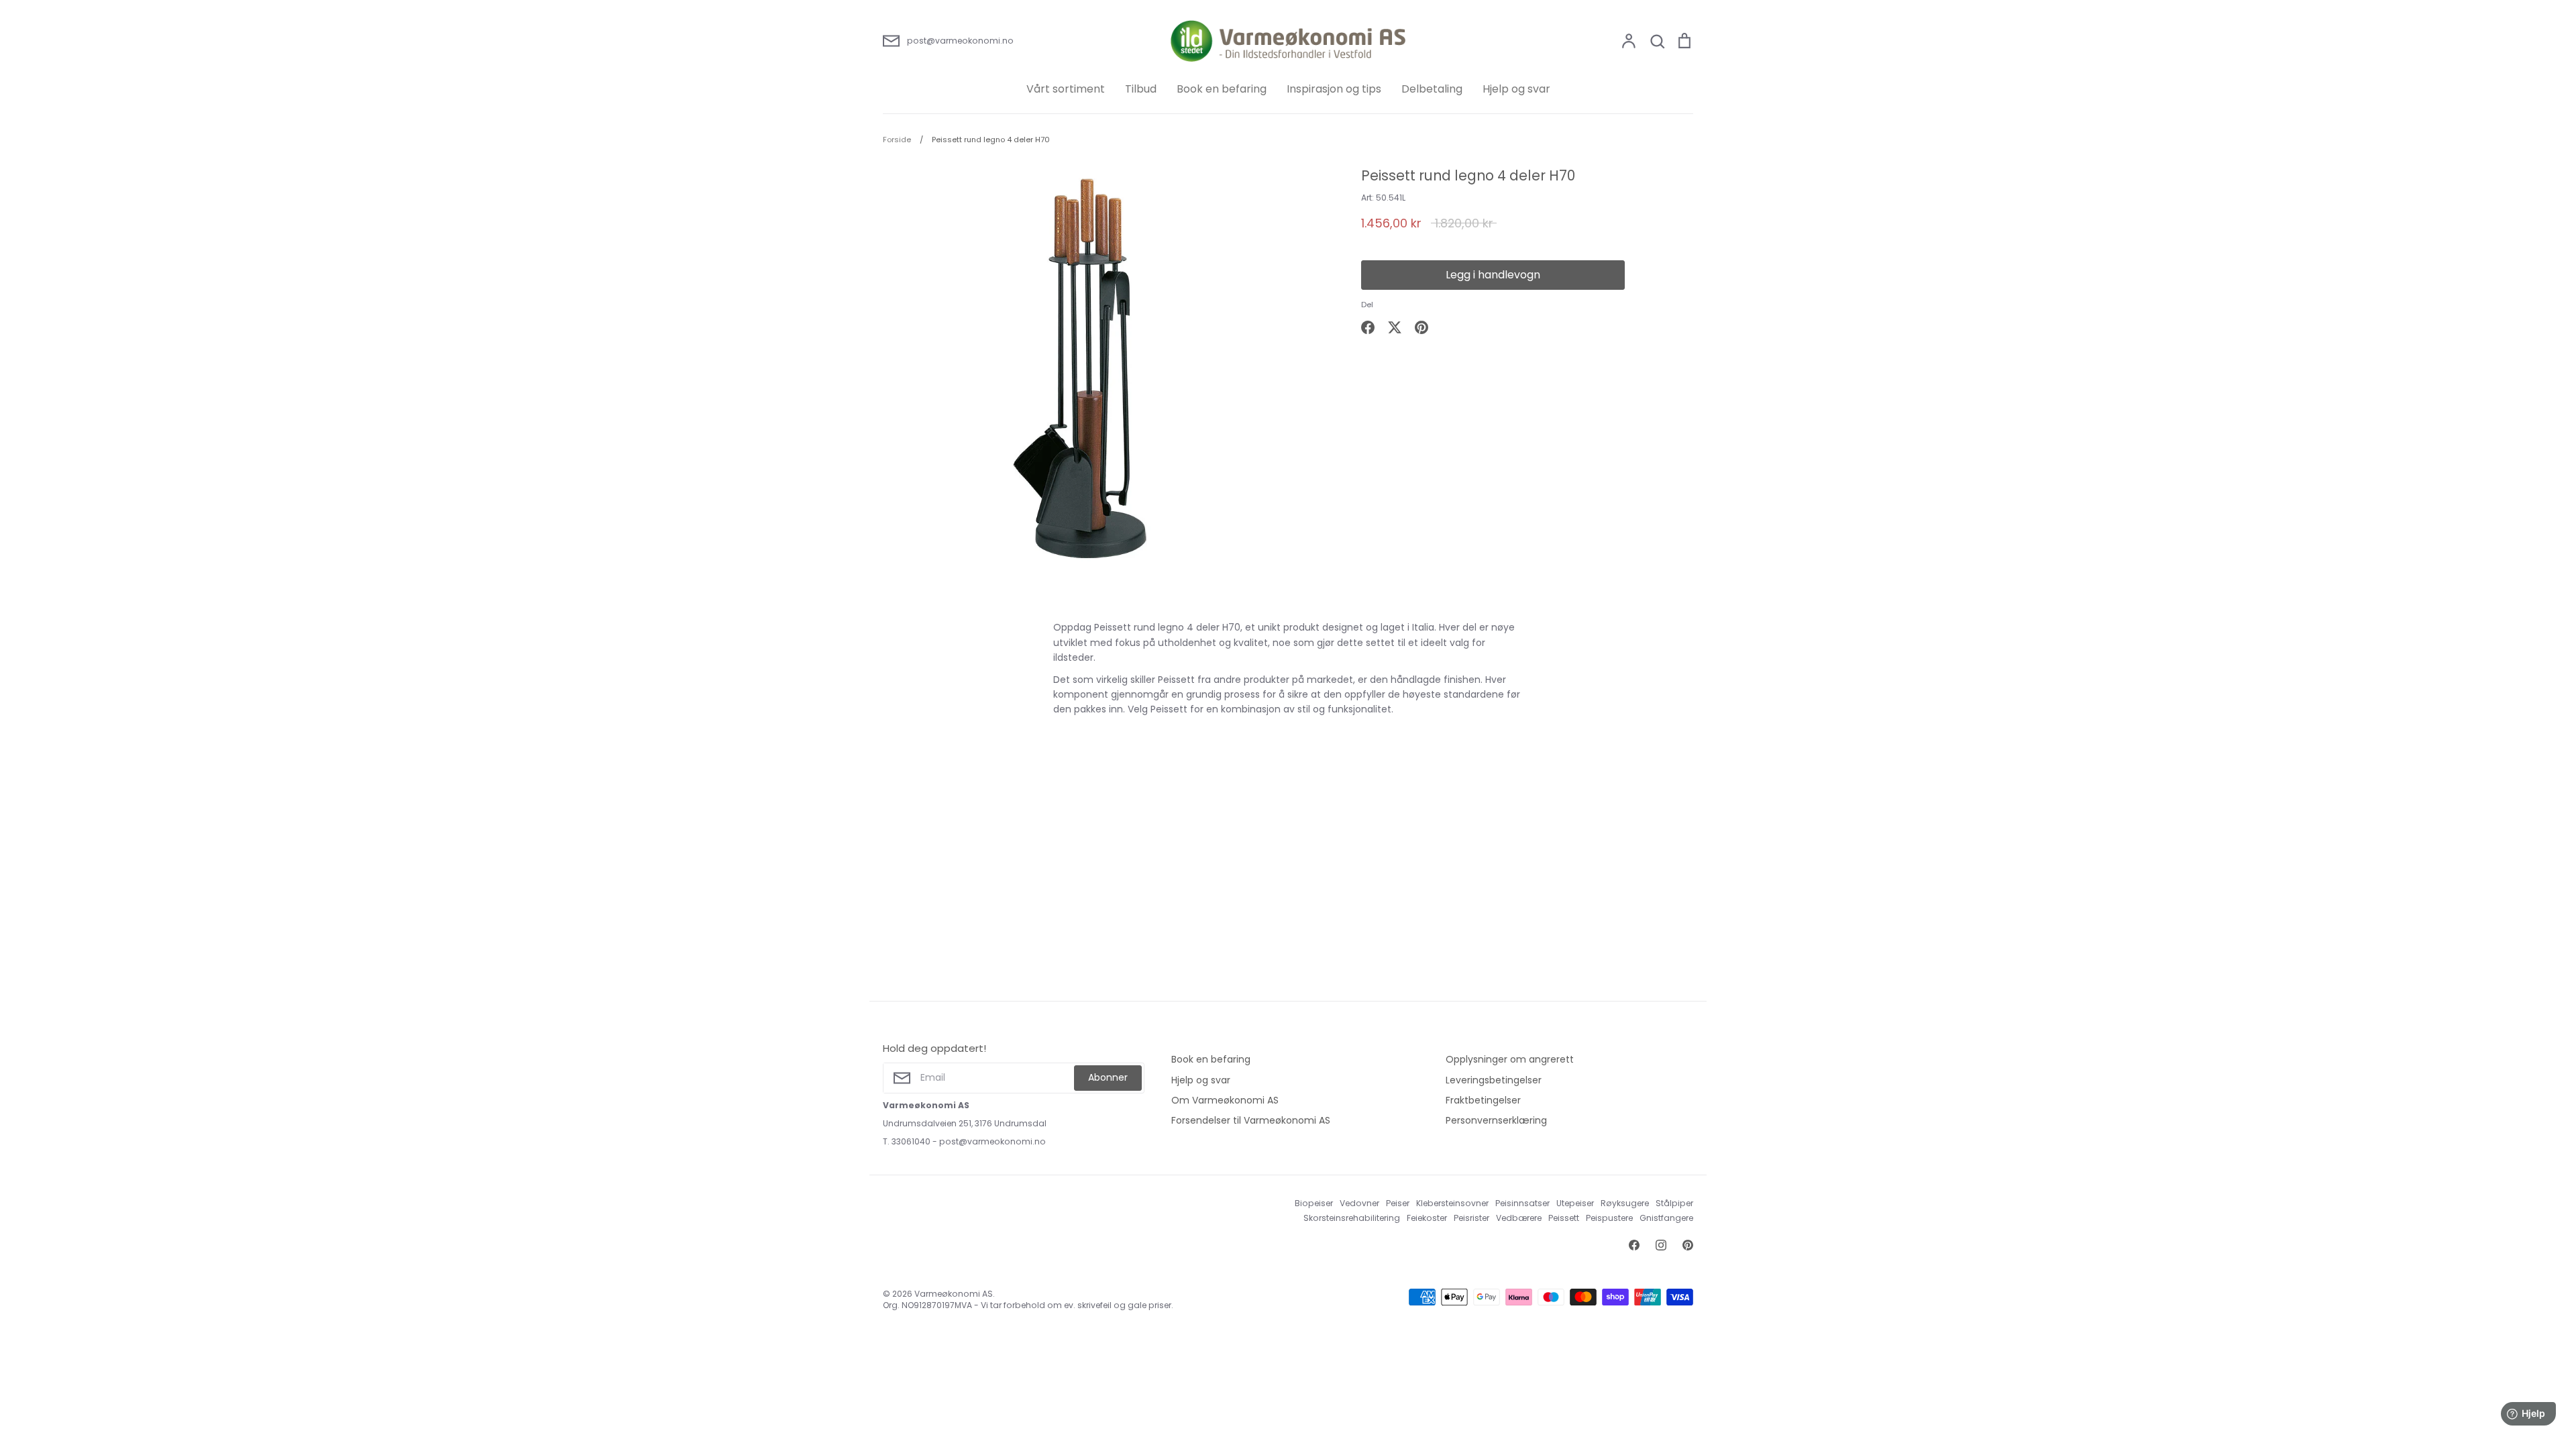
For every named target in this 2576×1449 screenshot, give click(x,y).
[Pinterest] (1688, 1245)
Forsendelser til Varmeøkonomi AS (1251, 1120)
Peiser (1398, 1203)
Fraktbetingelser (1483, 1100)
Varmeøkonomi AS (954, 1294)
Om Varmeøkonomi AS (1225, 1100)
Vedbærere (1519, 1218)
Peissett (1564, 1218)
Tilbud (1141, 89)
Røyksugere (1625, 1203)
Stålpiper (1674, 1203)
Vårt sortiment (1066, 89)
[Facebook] (1634, 1245)
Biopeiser (1314, 1203)
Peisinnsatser (1522, 1203)
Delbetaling (1432, 89)
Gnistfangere (1666, 1218)
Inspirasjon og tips (1334, 89)
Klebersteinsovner (1452, 1203)
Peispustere (1609, 1218)
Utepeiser (1575, 1203)
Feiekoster (1427, 1218)
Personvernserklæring (1496, 1120)
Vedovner (1359, 1203)
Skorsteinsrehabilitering (1352, 1218)
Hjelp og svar (1516, 89)
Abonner (1108, 1077)
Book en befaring (1222, 89)
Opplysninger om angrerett (1510, 1059)
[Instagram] (1661, 1245)
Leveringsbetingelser (1494, 1080)
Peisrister (1471, 1218)
